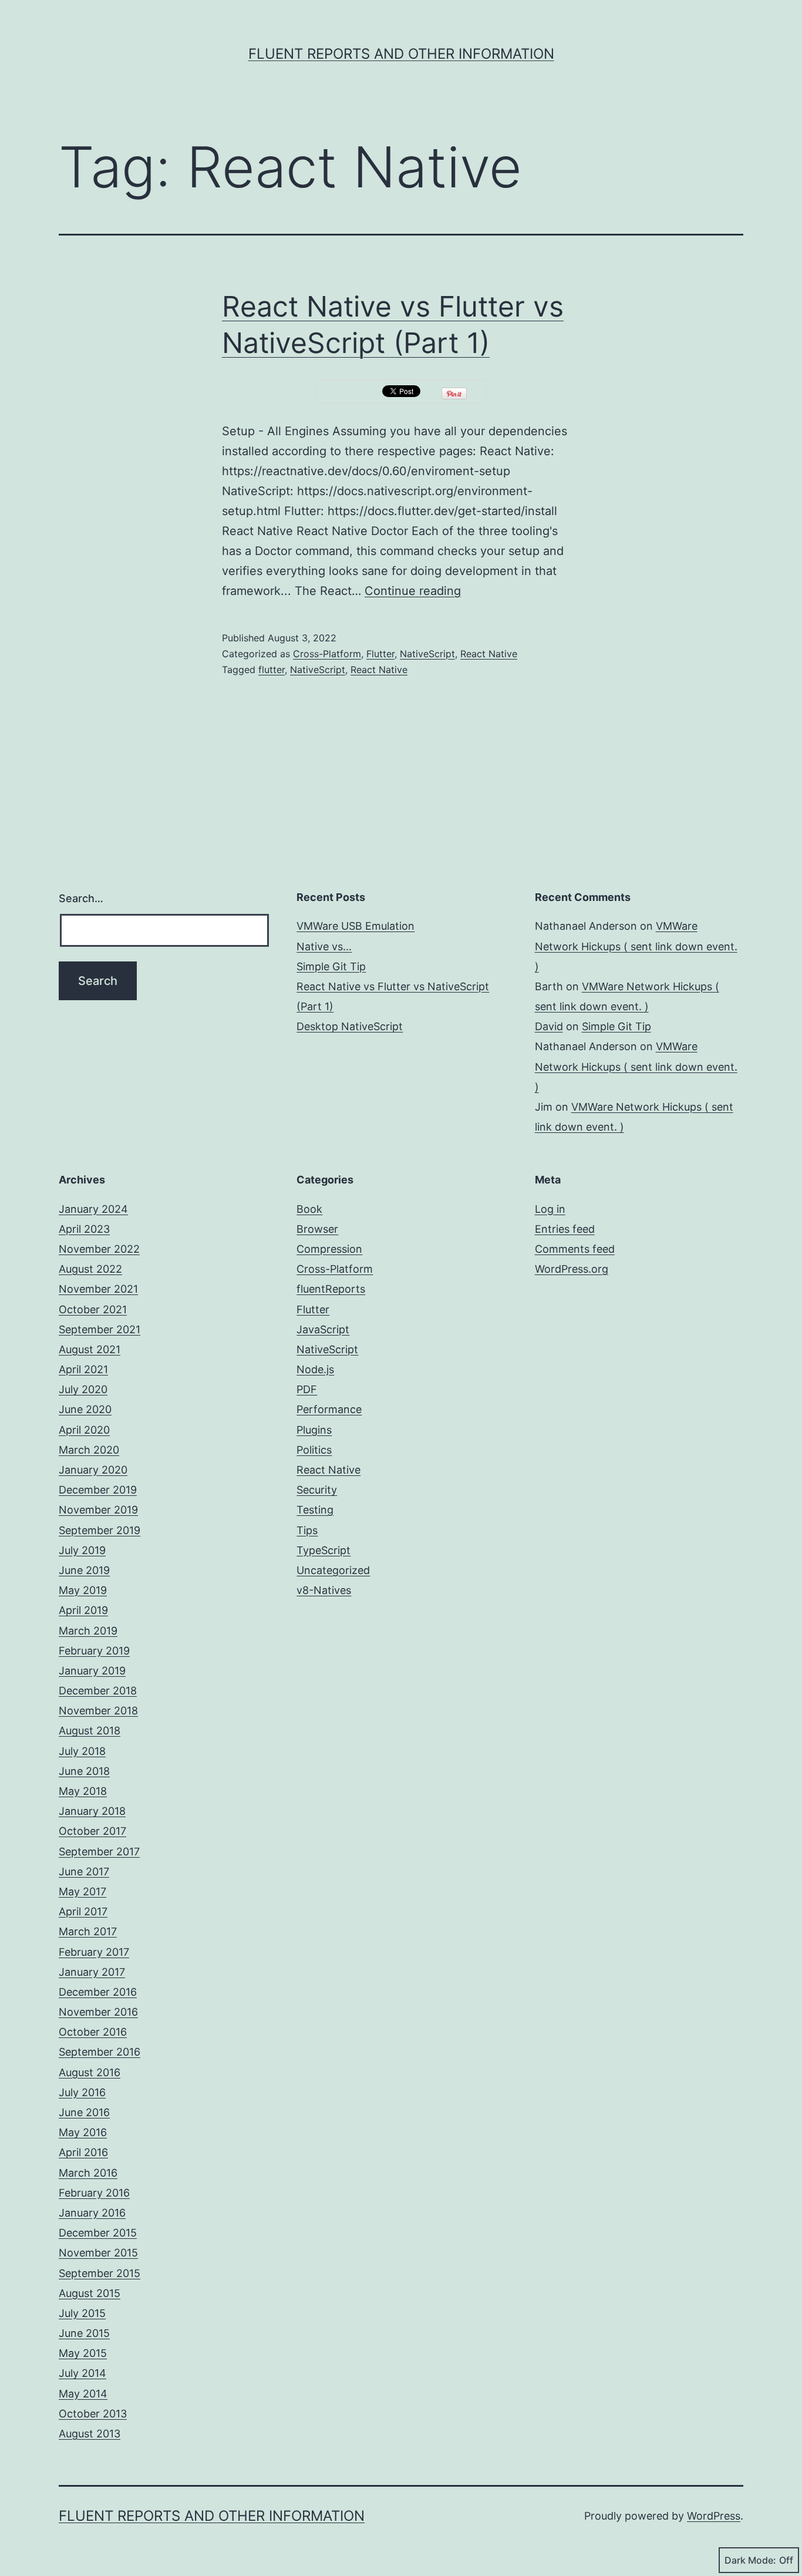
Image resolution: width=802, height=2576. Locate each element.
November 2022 (99, 1249)
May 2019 (83, 1590)
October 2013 (93, 2414)
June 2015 (84, 2333)
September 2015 (100, 2273)
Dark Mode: (750, 2560)
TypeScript (324, 1550)
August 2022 (90, 1269)
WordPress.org (572, 1269)
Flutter (380, 654)
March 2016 (88, 2173)
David (549, 1026)
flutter (272, 670)
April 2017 (83, 1911)
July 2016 (82, 2092)
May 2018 (83, 1791)
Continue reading (413, 591)
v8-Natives (324, 1590)
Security (317, 1490)
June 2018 (84, 1771)
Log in (550, 1209)
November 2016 (98, 2012)
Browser (317, 1229)
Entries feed (565, 1229)
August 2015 (90, 2293)
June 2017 (84, 1872)
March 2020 (89, 1450)
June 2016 (84, 2112)
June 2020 (85, 1409)
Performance (329, 1409)
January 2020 (93, 1470)
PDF (307, 1389)
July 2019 (82, 1550)
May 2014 (83, 2394)
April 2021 (83, 1369)
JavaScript (323, 1329)
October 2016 (93, 2032)
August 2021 (90, 1349)
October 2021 (93, 1309)
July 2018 (82, 1751)
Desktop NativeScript (350, 1026)
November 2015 (98, 2253)
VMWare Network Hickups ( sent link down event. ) (636, 946)
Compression (329, 1249)
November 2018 (98, 1711)
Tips (307, 1530)
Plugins (314, 1430)
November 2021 (98, 1289)
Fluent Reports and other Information (401, 54)
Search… (81, 898)
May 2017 (82, 1891)
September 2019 (100, 1530)
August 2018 (90, 1731)
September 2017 (99, 1852)
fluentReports (331, 1289)
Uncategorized (333, 1570)
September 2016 (100, 2052)
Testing (315, 1510)
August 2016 (90, 2072)
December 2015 (98, 2233)
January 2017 (92, 1972)
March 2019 (88, 1631)
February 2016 (94, 2193)
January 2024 (93, 1209)
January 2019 (92, 1671)
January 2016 (92, 2213)
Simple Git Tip (331, 966)
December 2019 (98, 1490)
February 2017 (94, 1952)
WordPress (714, 2516)
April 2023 (84, 1229)
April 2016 (83, 2152)
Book (309, 1209)
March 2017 (88, 1931)
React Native (489, 654)
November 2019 (98, 1510)
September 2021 (100, 1329)
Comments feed (575, 1249)
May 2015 (83, 2353)
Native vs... (324, 946)
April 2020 (84, 1430)
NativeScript (427, 654)
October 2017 (92, 1831)
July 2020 (83, 1389)
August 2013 (90, 2434)
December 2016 (98, 1992)
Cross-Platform (327, 654)
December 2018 (98, 1691)
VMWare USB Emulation (355, 926)
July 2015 (82, 2313)
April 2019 (83, 1610)
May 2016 (83, 2132)
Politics (314, 1450)
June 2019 (84, 1570)
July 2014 (82, 2373)
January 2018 (92, 1811)
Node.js (315, 1369)
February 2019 (94, 1651)
